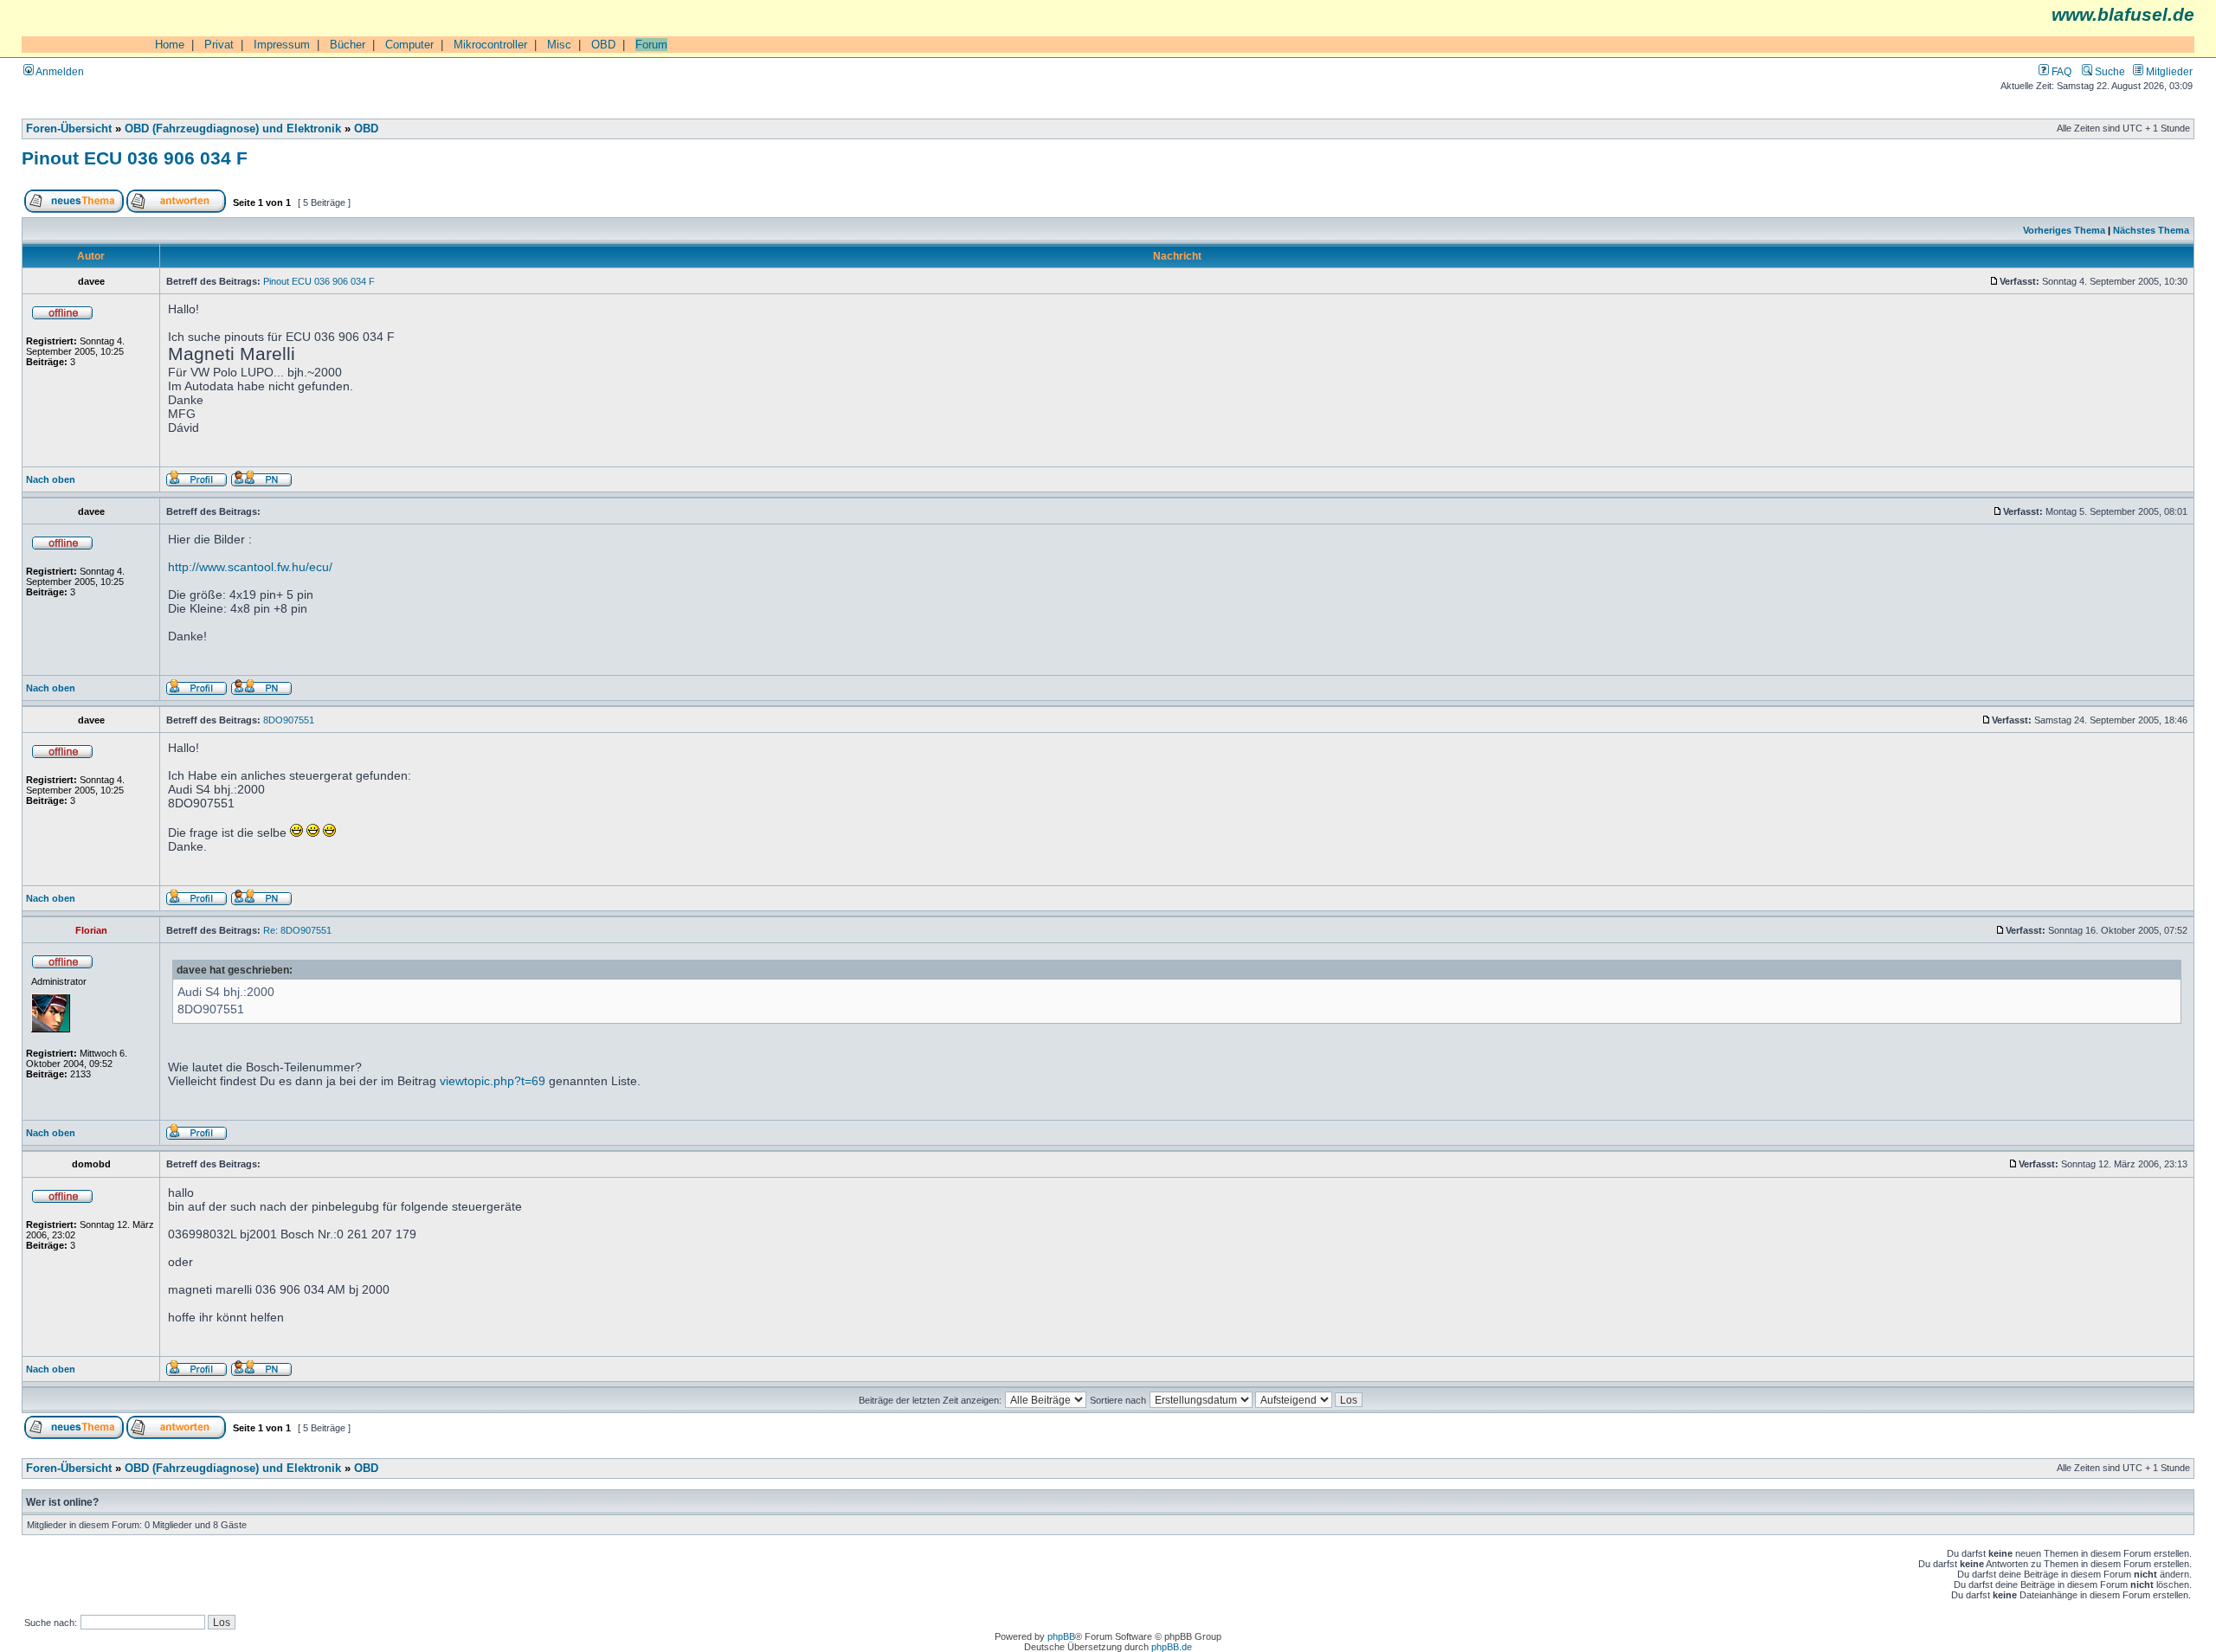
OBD (603, 45)
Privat (219, 45)
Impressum (282, 45)
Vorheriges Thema (2064, 230)
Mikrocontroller (490, 45)
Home (170, 45)
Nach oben (51, 479)
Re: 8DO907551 (297, 930)
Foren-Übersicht (69, 129)
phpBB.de (1172, 1647)
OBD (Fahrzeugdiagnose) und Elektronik (233, 129)
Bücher (348, 45)
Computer (409, 45)
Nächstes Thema (2151, 230)
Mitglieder (2168, 71)
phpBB (1061, 1636)
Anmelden (59, 71)
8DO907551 (289, 720)
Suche (2109, 71)
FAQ (2060, 71)
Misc (559, 45)
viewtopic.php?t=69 (493, 1081)
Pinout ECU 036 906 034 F (135, 158)
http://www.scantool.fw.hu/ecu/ (250, 567)
